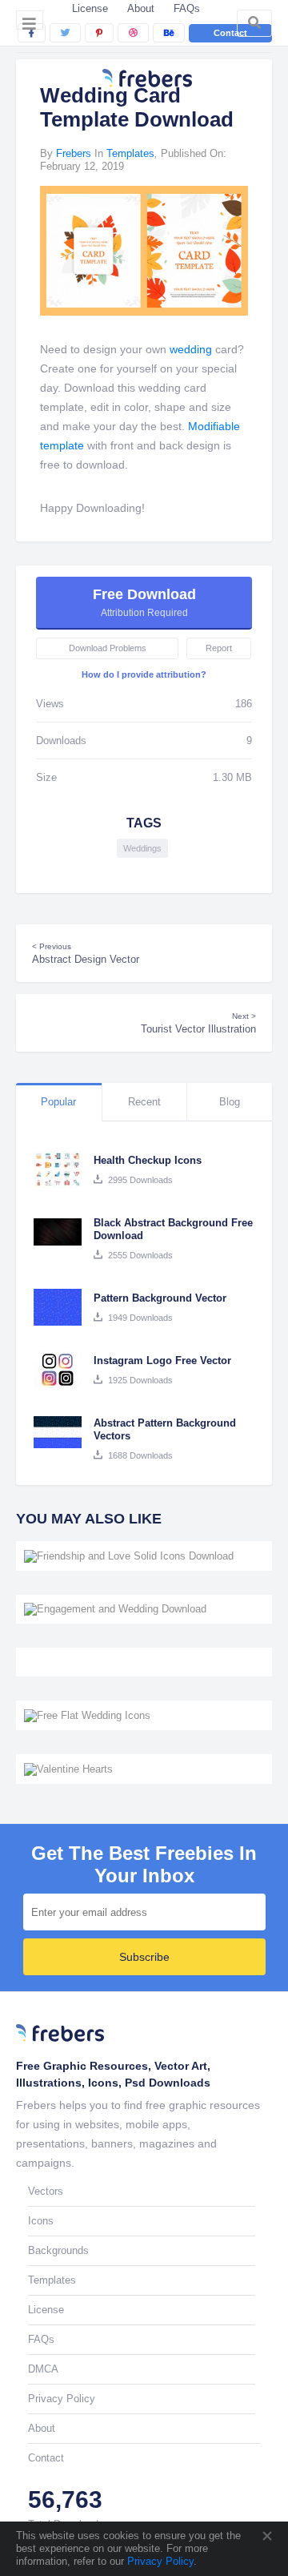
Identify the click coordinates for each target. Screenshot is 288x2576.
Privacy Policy (159, 2561)
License (90, 8)
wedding (191, 349)
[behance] (169, 33)
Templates (130, 153)
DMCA (43, 2369)
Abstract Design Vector (86, 954)
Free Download (144, 602)
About (141, 8)
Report (219, 648)
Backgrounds (58, 2250)
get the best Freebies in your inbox (144, 1865)
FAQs (187, 8)
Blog (230, 1102)
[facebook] (32, 33)
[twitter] (65, 33)
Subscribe (144, 1957)
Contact (230, 33)
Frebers (74, 153)
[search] (254, 23)
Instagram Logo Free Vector (162, 1360)
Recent (144, 1102)
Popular (58, 1102)
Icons (41, 2221)
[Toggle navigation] (30, 20)
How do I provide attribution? (144, 674)
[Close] (266, 2536)
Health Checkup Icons (148, 1160)
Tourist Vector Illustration (198, 1023)
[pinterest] (99, 33)
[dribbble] (133, 33)
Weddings (142, 848)
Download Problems (108, 648)
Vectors (46, 2191)
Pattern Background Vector (160, 1298)
